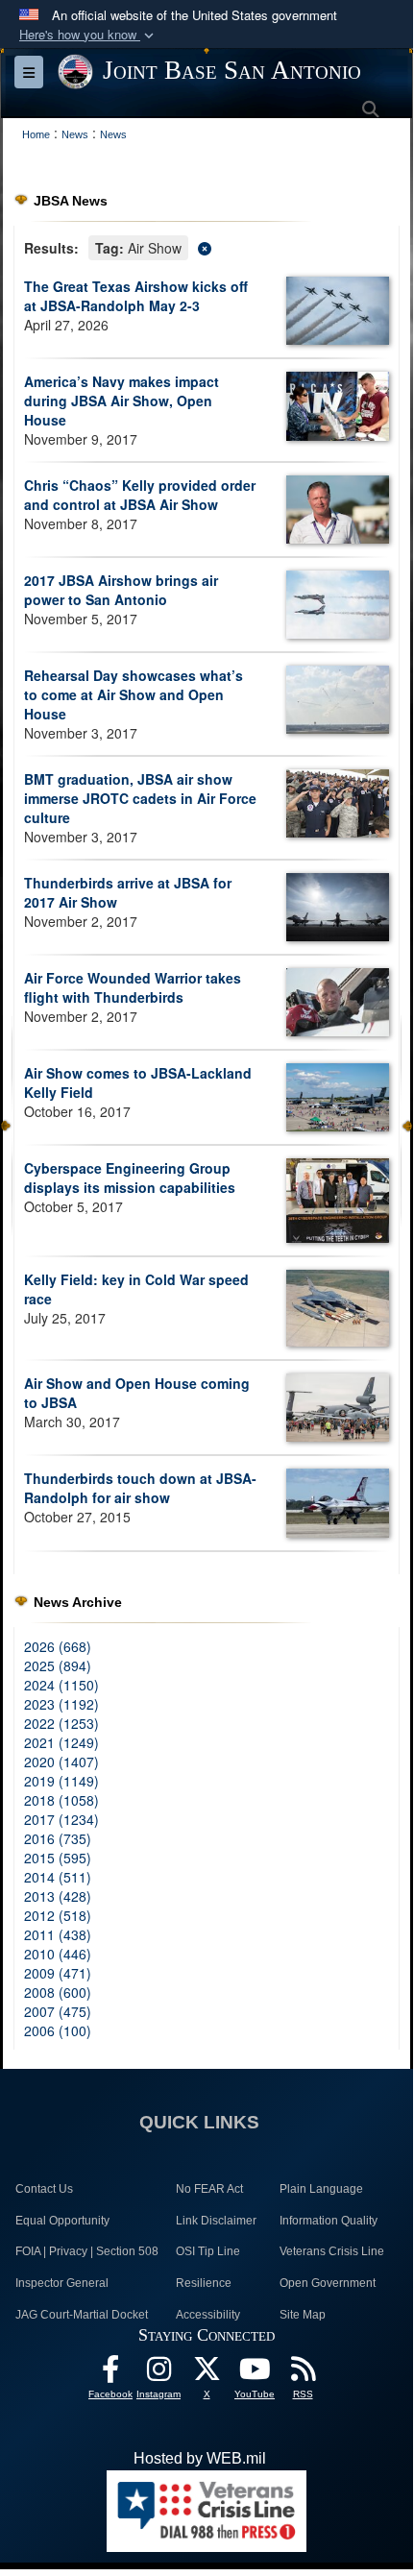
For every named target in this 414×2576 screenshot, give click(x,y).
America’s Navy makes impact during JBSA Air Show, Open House (122, 401)
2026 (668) (58, 1646)
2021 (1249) (61, 1742)
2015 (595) (58, 1858)
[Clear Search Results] (207, 246)
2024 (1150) (61, 1685)
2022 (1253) (61, 1723)
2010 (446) (58, 1954)
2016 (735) (58, 1838)
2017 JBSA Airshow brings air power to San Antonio (121, 590)
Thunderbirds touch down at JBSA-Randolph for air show (140, 1488)
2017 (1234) (61, 1819)
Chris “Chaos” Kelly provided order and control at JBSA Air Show (140, 495)
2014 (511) (58, 1877)
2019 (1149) (61, 1781)
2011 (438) (58, 1934)
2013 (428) (58, 1896)
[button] (88, 35)
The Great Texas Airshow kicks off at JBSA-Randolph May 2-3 (136, 296)
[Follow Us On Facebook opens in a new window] (110, 2374)
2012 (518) (58, 1915)
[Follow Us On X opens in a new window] (207, 2374)
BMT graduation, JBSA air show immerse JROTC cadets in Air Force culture (140, 798)
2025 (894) (58, 1665)
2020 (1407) (61, 1762)
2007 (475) (58, 2011)
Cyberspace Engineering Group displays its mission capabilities (130, 1178)
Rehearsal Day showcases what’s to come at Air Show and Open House (134, 694)
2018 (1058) (61, 1800)
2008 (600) (58, 1992)
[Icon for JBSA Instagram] (158, 2374)
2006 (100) (58, 2030)
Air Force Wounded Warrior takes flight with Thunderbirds (133, 987)
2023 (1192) (61, 1704)
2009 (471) (58, 1973)
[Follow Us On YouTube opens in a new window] (255, 2374)
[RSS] (303, 2374)
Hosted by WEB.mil (200, 2458)
